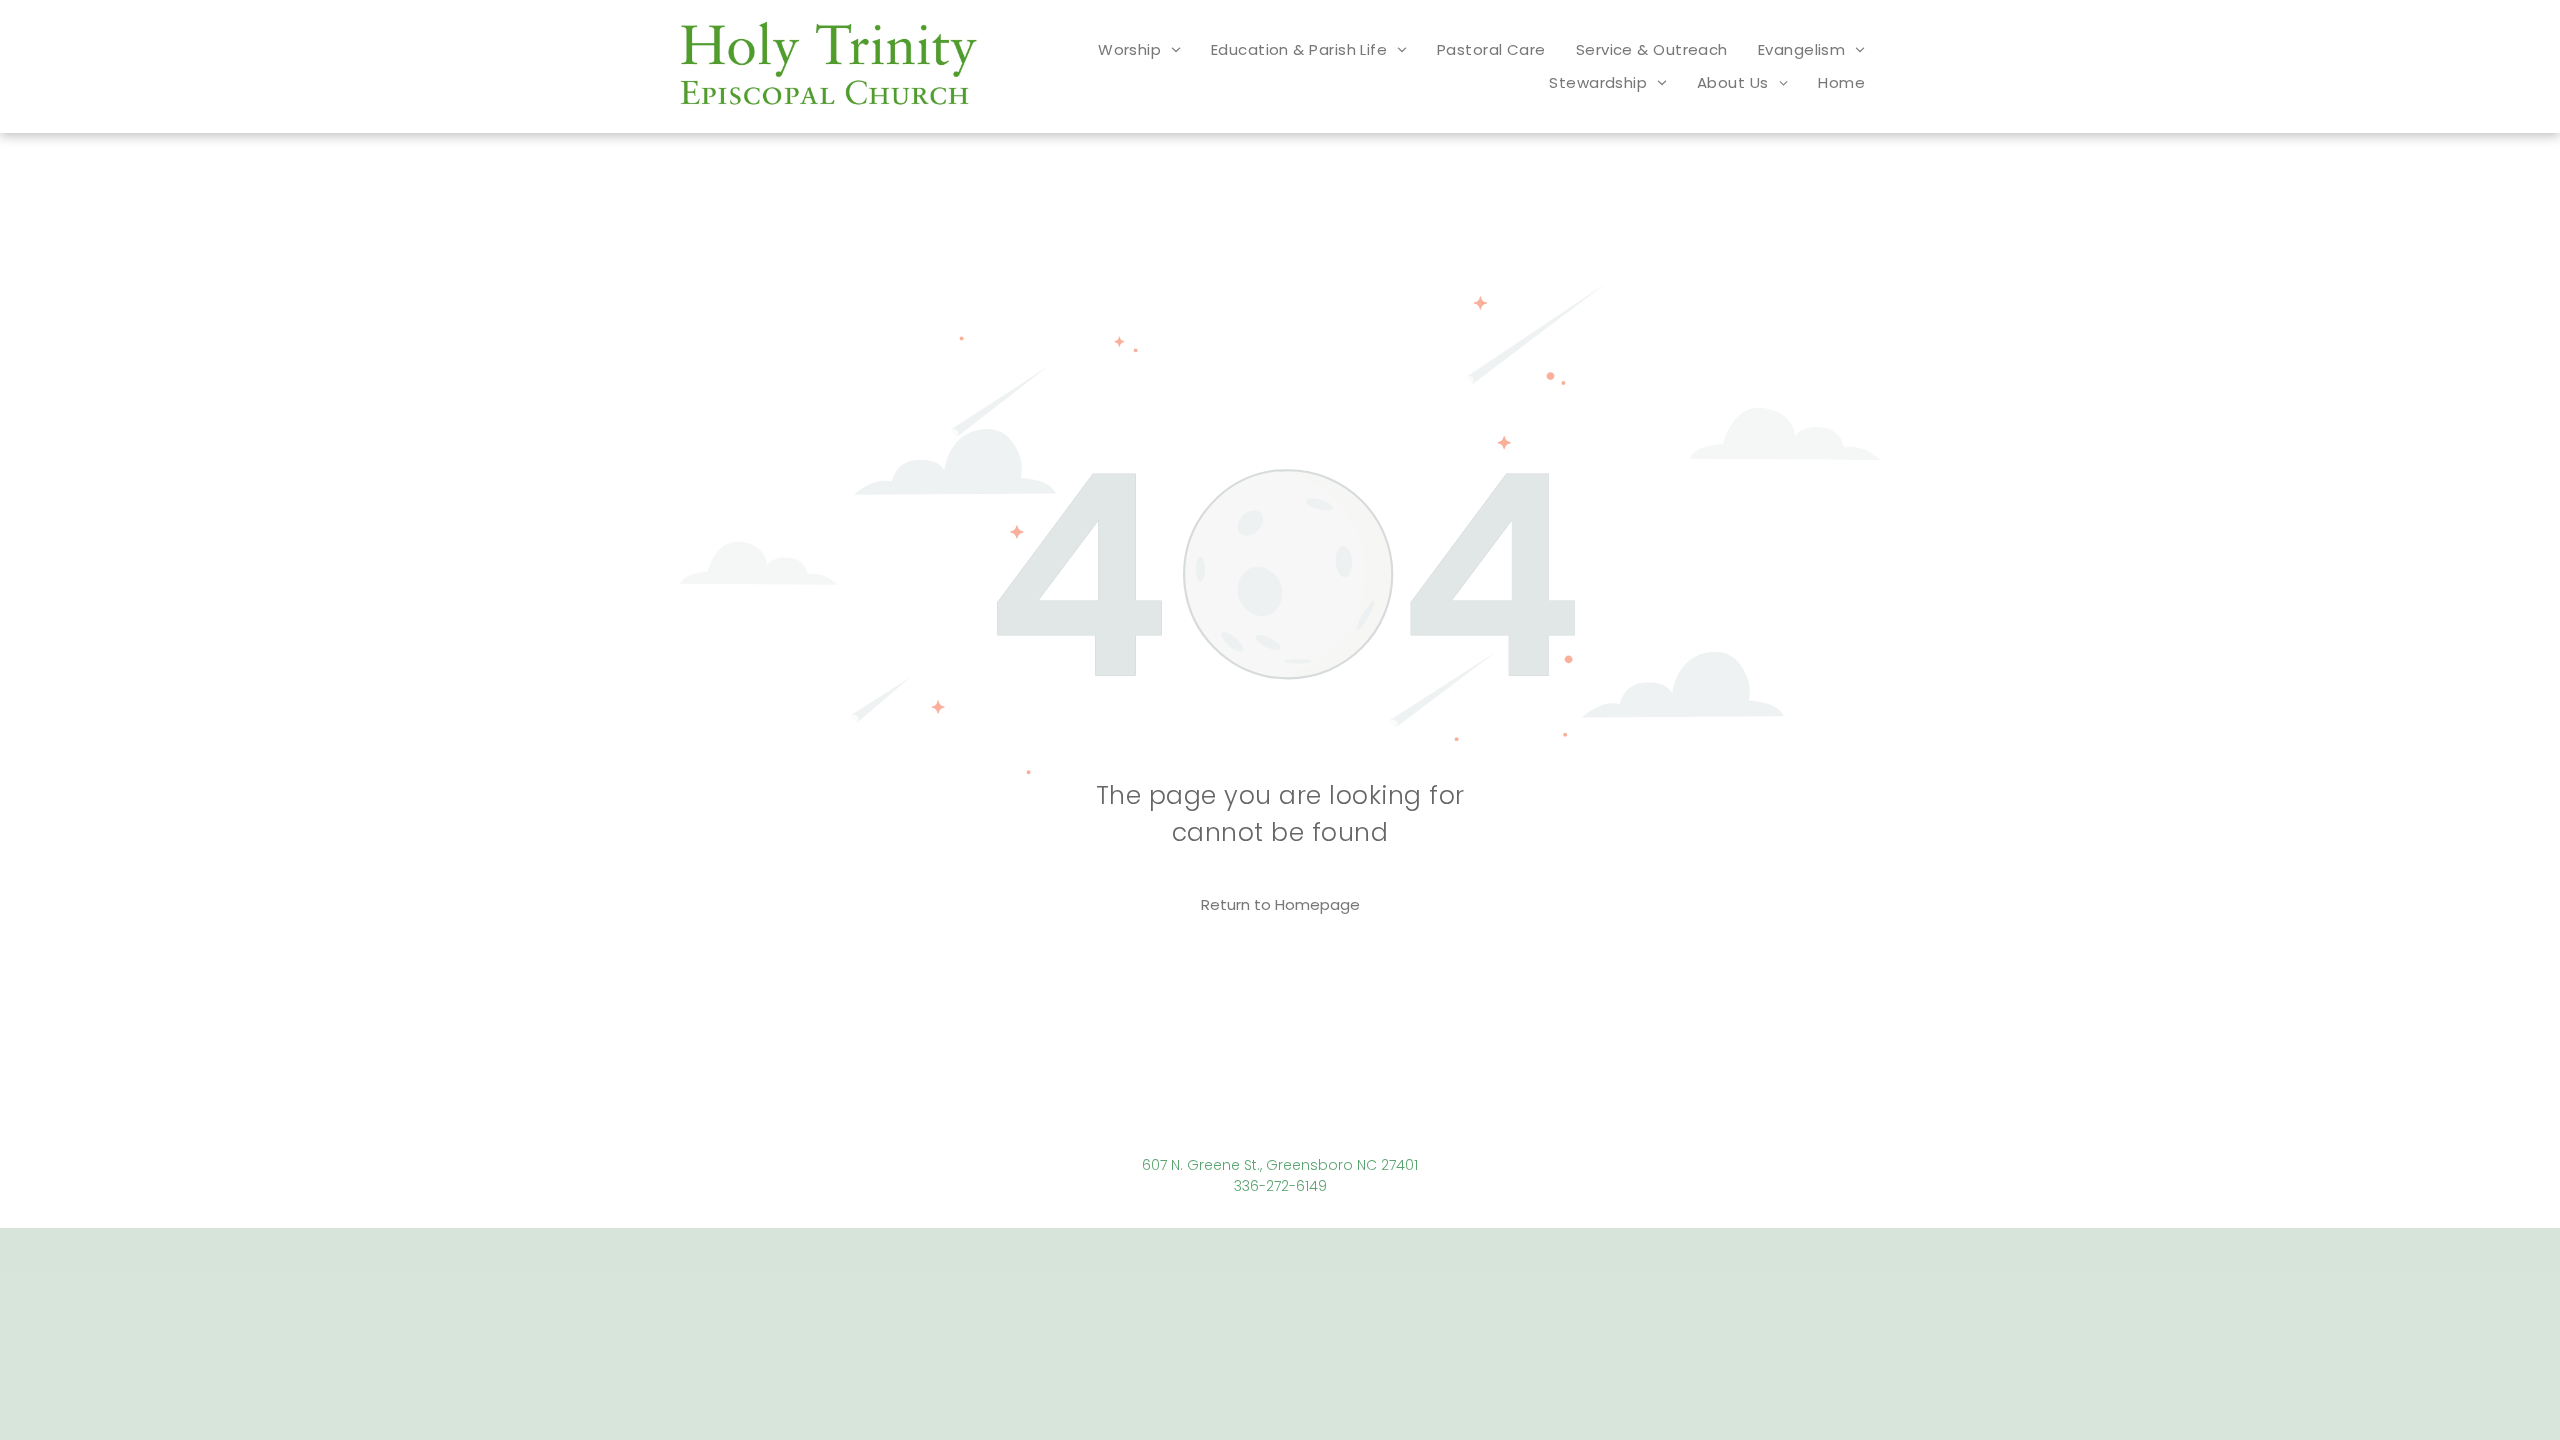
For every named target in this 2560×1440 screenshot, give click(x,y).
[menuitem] (1139, 49)
